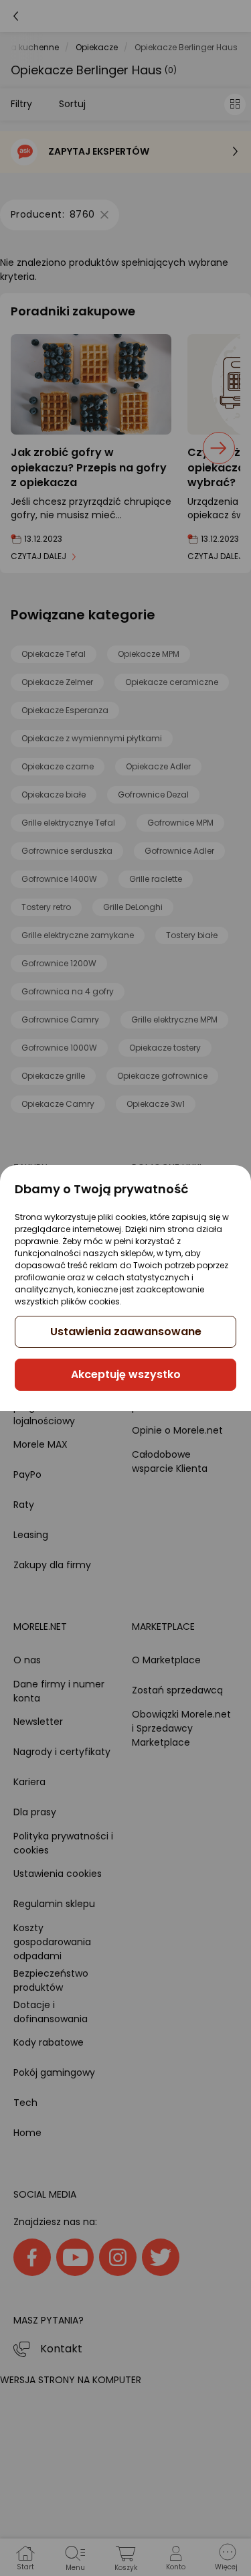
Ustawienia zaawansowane (126, 1332)
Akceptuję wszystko (126, 1374)
